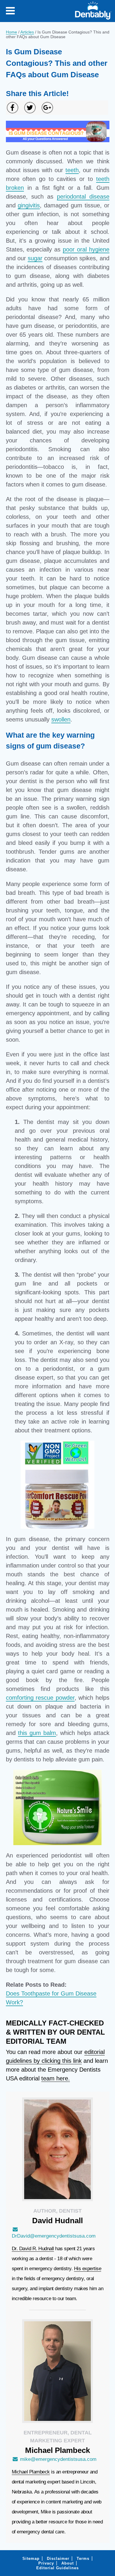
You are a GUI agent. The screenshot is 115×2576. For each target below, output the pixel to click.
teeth (72, 170)
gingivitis (29, 205)
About (68, 2563)
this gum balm (37, 1733)
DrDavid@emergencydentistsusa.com (54, 2236)
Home (11, 32)
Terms (83, 2559)
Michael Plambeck (31, 2472)
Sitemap (31, 2559)
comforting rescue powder (40, 1698)
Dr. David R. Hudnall (33, 2249)
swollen (61, 719)
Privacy (46, 2563)
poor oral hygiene (86, 249)
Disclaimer (58, 2559)
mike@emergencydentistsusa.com (58, 2459)
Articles (27, 32)
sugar (35, 258)
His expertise (88, 2269)
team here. (56, 2078)
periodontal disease (83, 197)
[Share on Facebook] (13, 108)
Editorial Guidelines (57, 2568)
